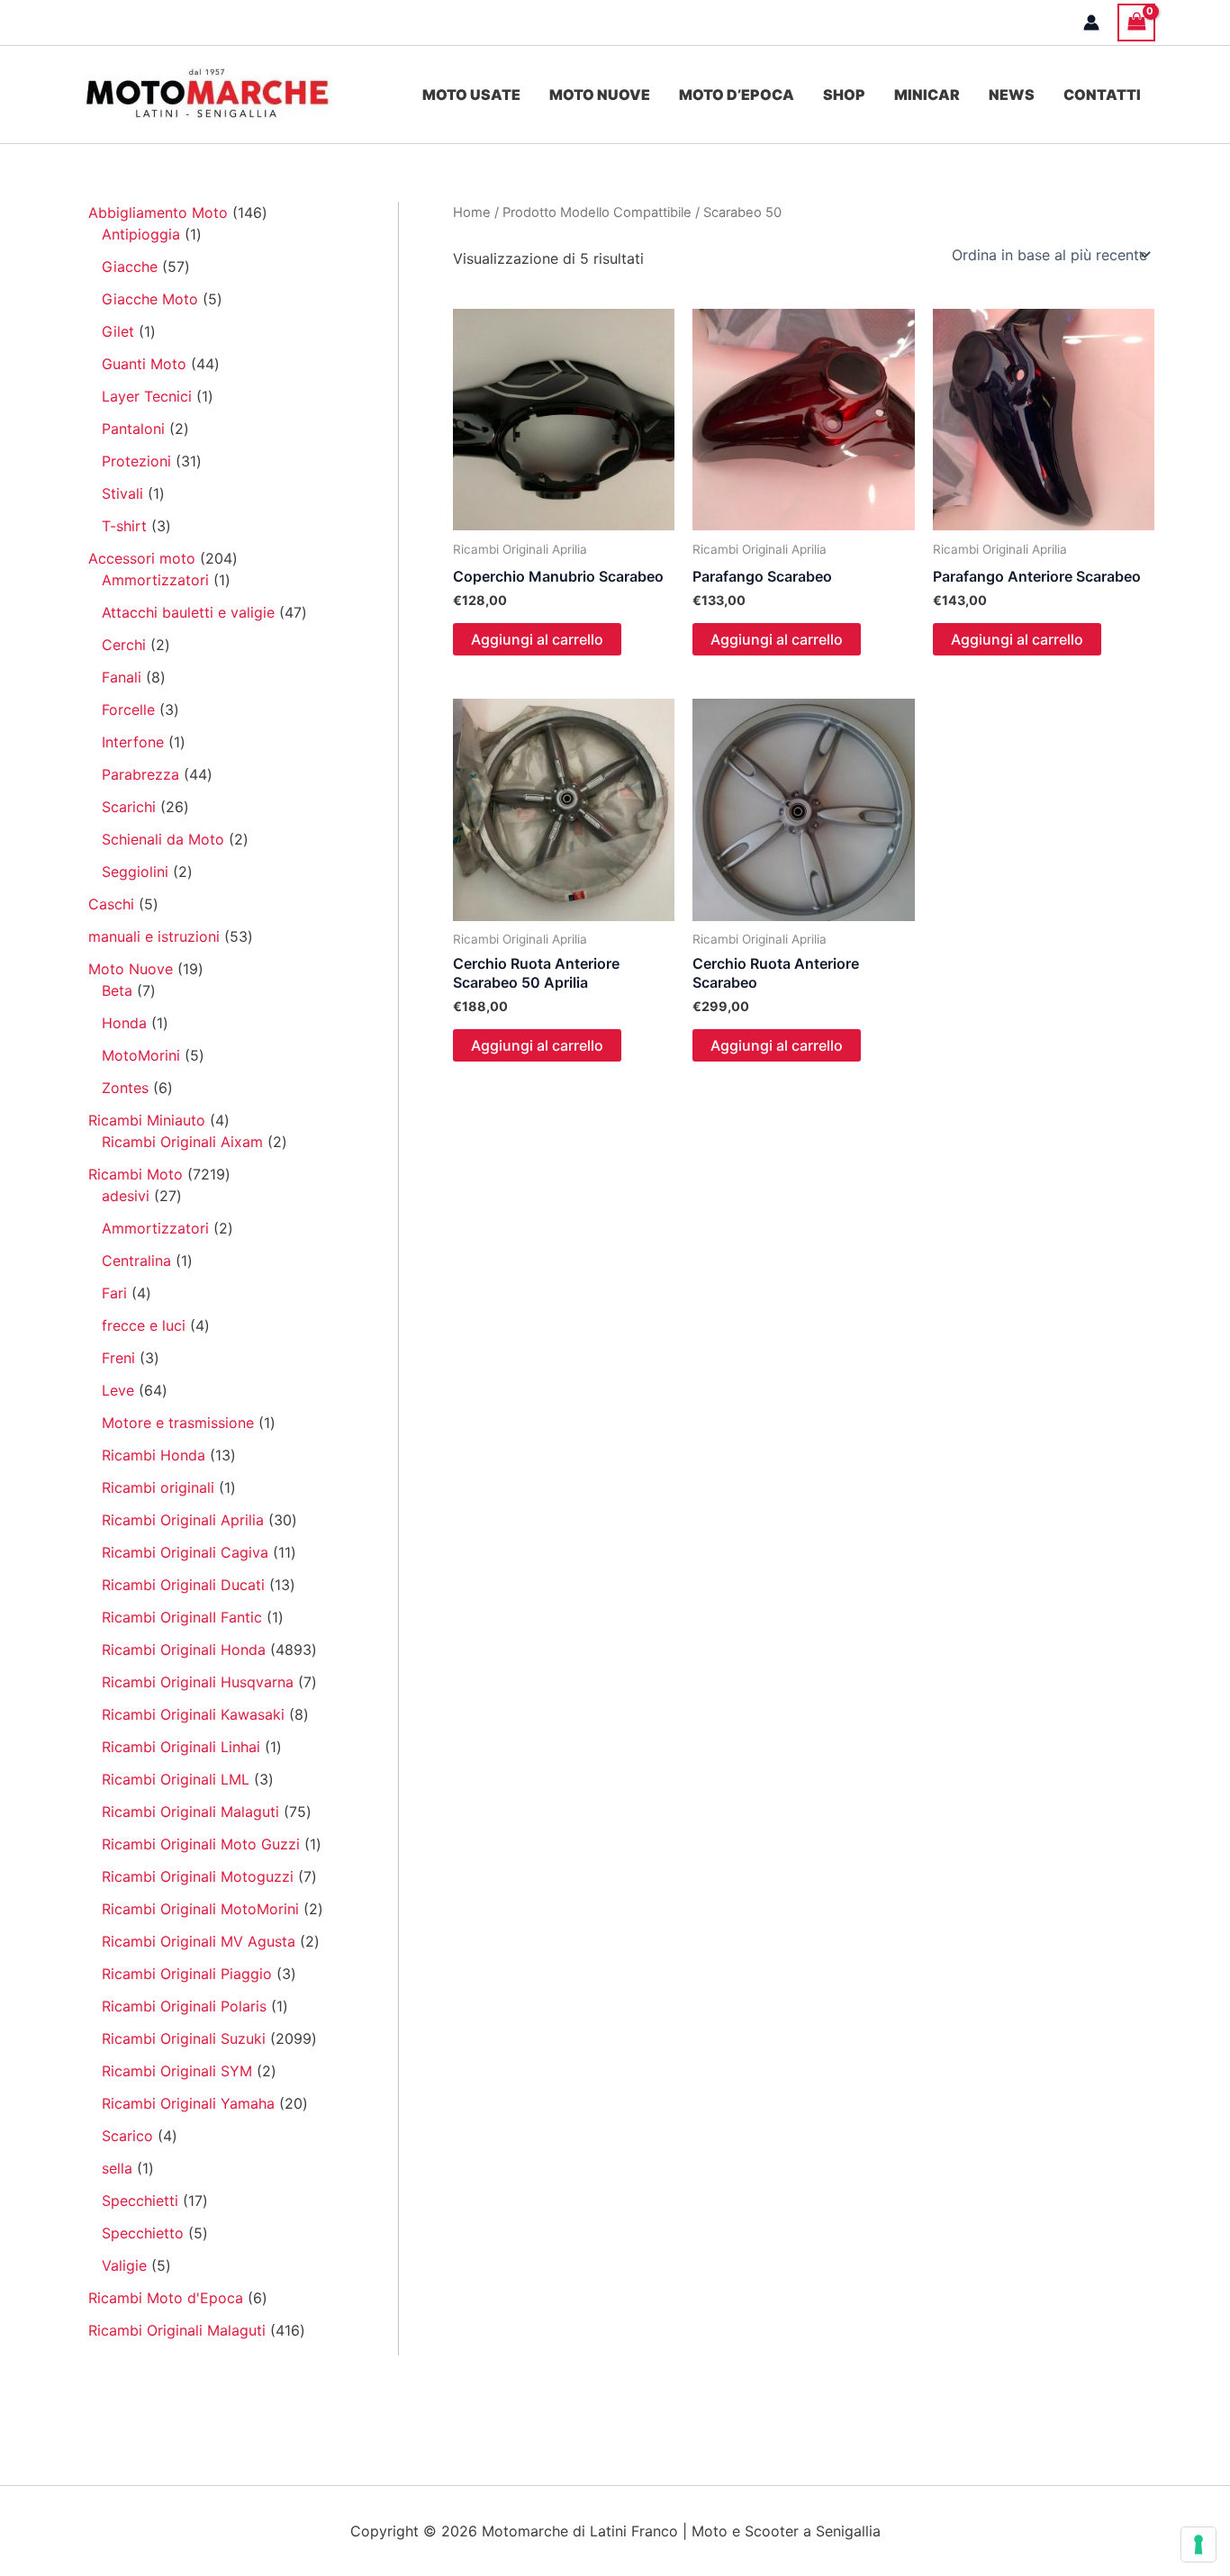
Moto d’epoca (737, 95)
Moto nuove (600, 95)
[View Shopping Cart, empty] (1136, 22)
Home (472, 212)
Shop (844, 95)
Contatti (1102, 95)
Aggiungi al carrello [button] (537, 639)
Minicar (927, 95)
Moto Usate (471, 95)
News (1012, 95)
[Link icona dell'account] (1091, 23)
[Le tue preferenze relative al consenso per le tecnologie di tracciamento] (1198, 2544)
